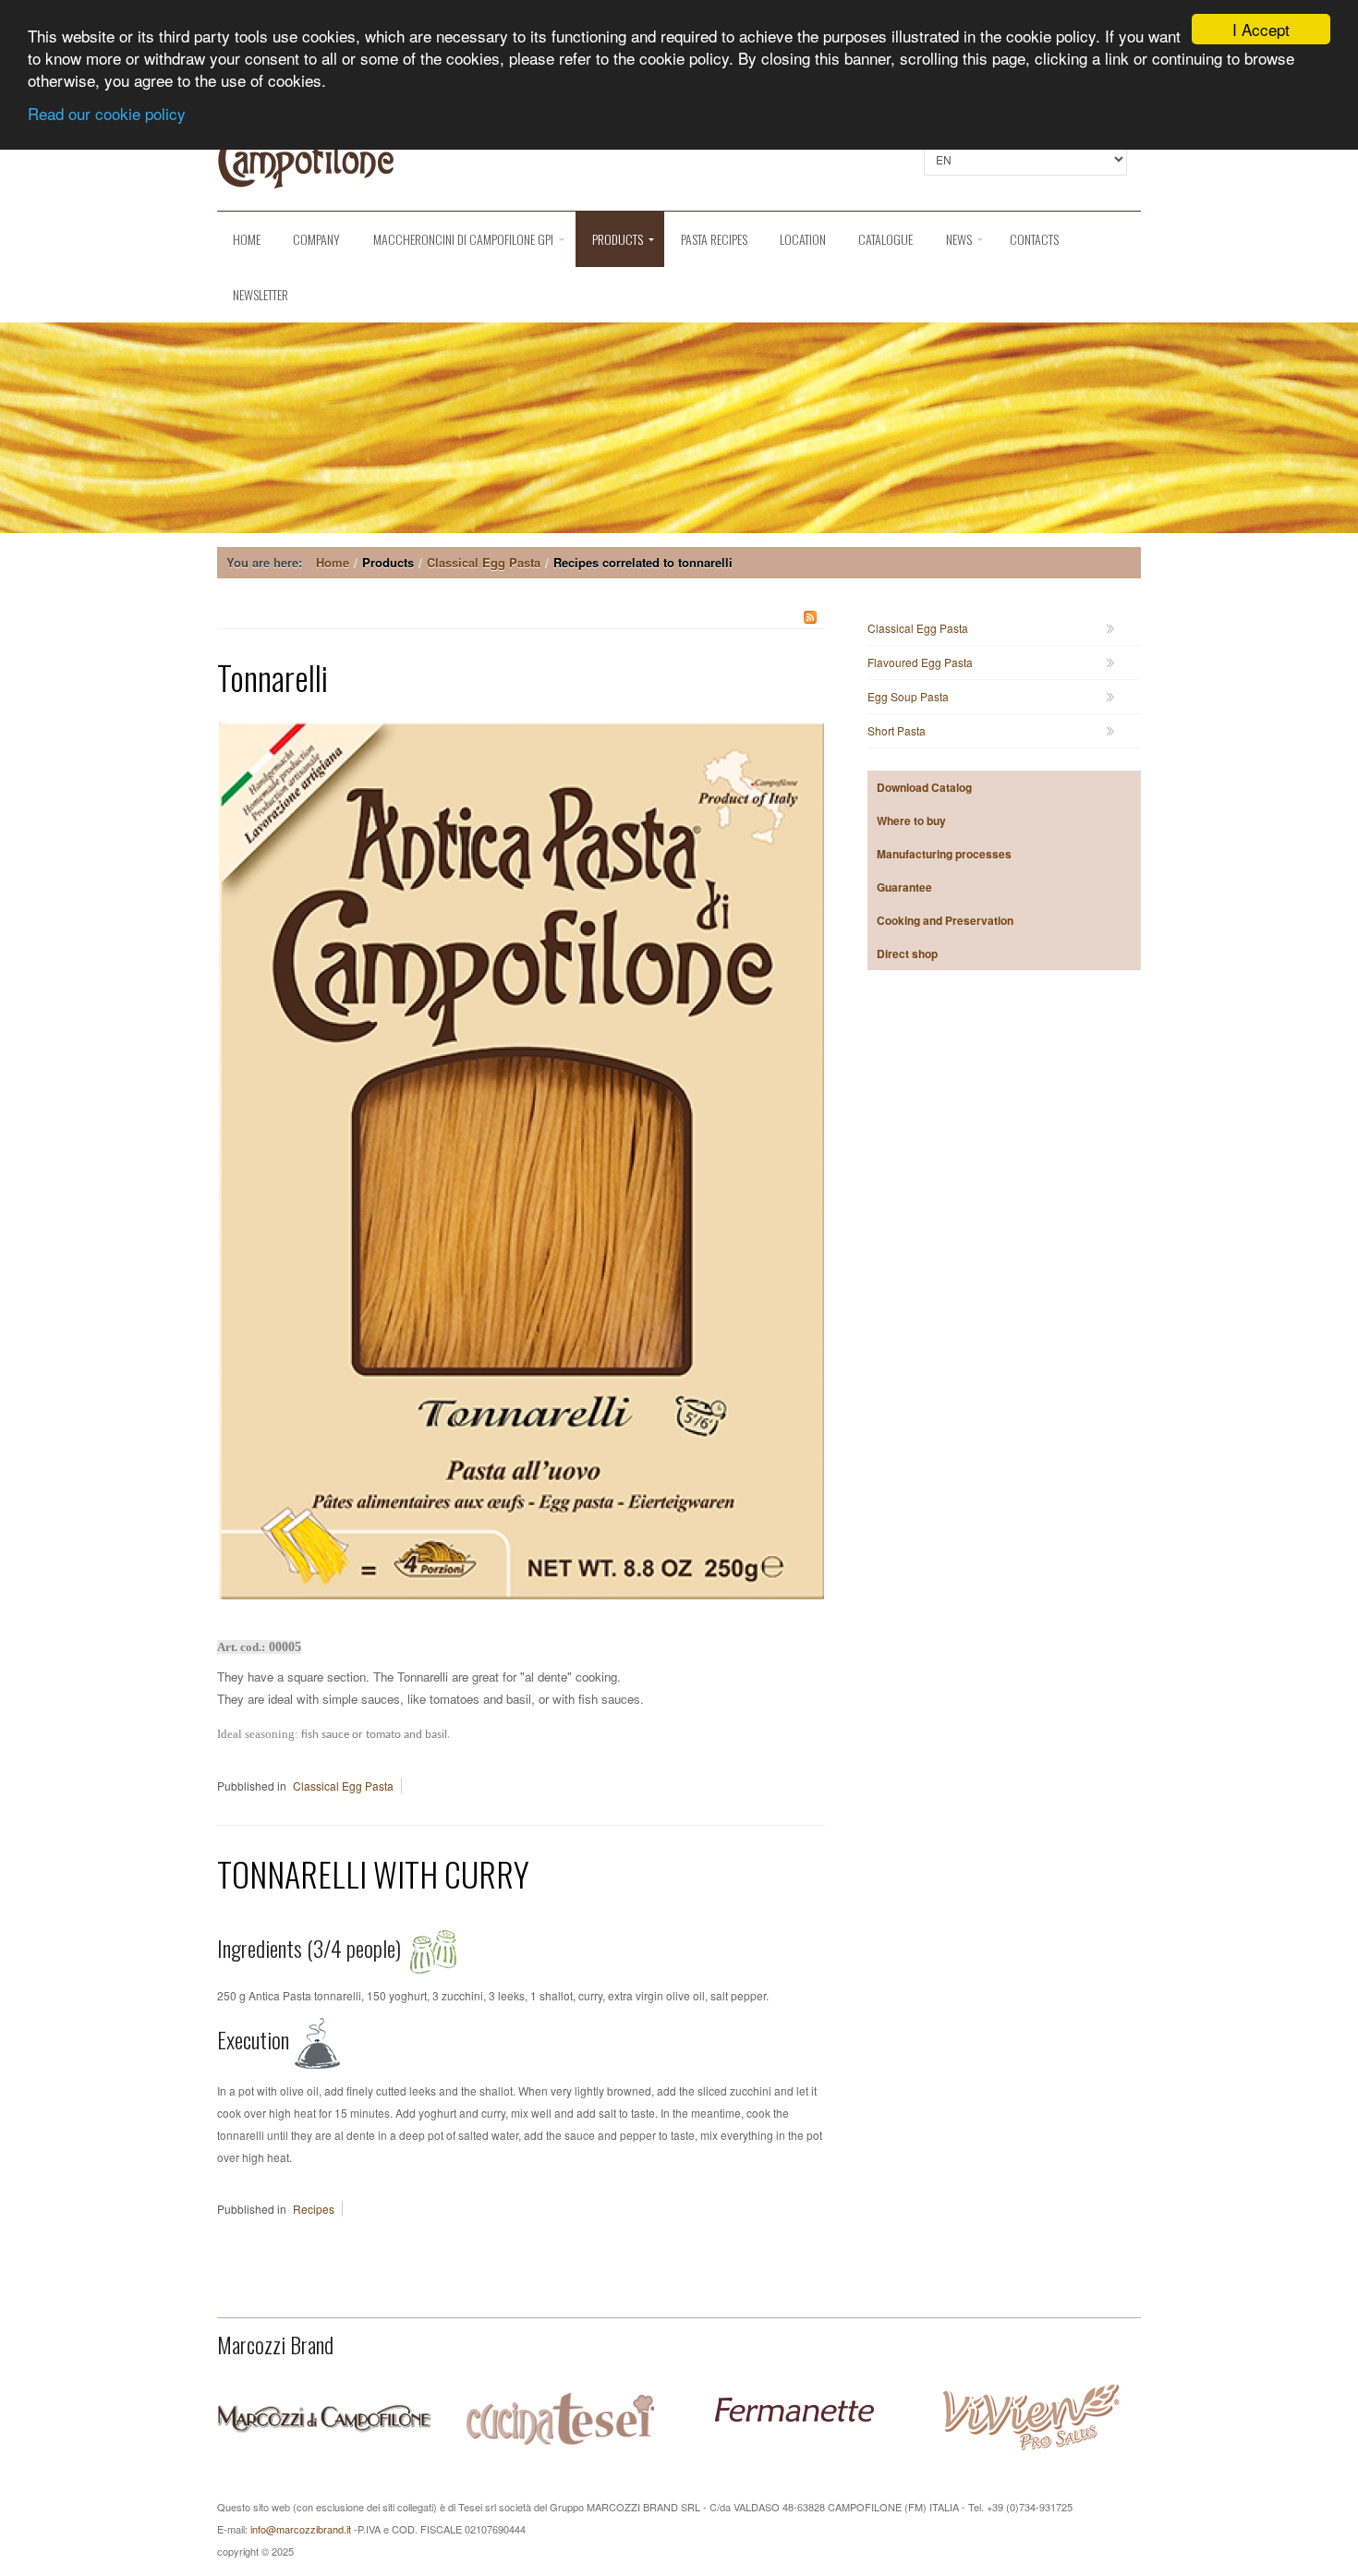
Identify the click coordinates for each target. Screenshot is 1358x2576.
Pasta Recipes (714, 239)
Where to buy (911, 820)
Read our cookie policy (107, 113)
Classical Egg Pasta (484, 562)
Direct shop (907, 954)
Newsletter (261, 294)
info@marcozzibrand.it (301, 2529)
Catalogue (885, 239)
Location (803, 239)
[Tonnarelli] (521, 1158)
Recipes (314, 2209)
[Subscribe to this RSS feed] (810, 617)
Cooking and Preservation (945, 920)
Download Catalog (924, 787)
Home (247, 239)
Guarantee (904, 887)
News (959, 239)
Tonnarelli (273, 677)
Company (316, 239)
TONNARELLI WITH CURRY (373, 1873)
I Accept (1261, 29)
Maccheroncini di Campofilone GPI (463, 239)
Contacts (1034, 239)
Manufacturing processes (944, 854)
